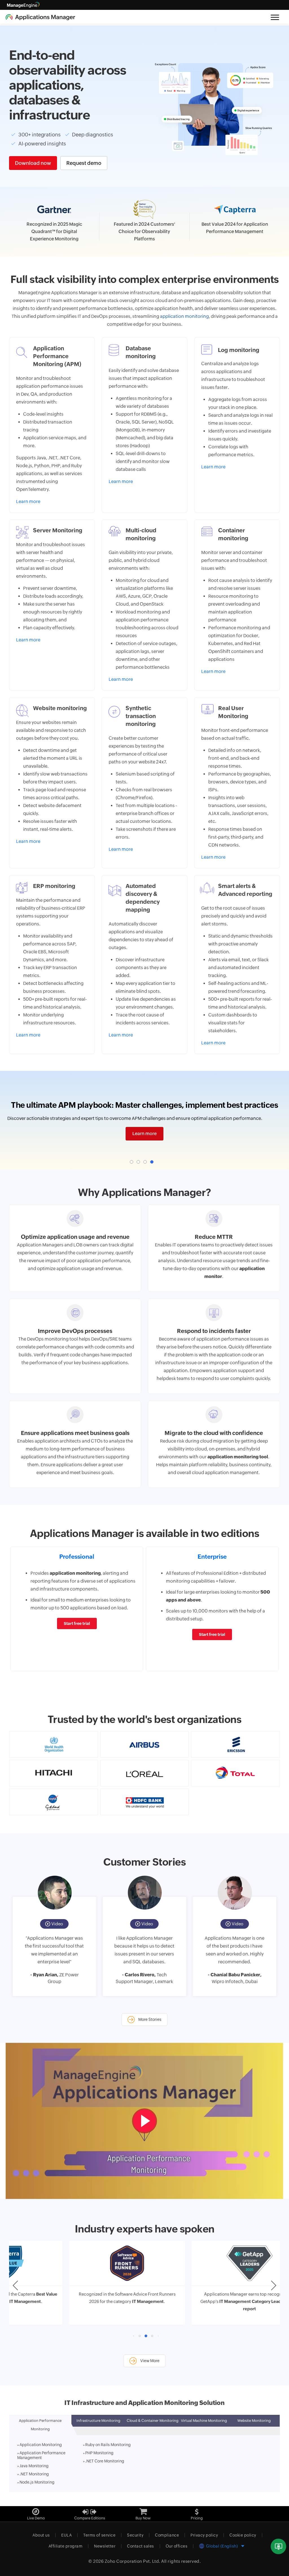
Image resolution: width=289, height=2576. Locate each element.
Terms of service (99, 2535)
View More (149, 2361)
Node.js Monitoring (37, 2482)
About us (41, 2535)
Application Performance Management (41, 2455)
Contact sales (141, 2546)
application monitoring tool (238, 1457)
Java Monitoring (34, 2466)
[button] (132, 1162)
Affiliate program (66, 2546)
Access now (142, 253)
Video (57, 1924)
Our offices (177, 2546)
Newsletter (105, 2546)
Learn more (144, 1134)
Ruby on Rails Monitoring (108, 2445)
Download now (33, 163)
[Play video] (144, 2121)
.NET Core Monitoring (105, 2461)
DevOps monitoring (48, 1339)
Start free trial (77, 1623)
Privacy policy (204, 2535)
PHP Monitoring (99, 2453)
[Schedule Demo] (278, 2547)
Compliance (167, 2535)
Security (135, 2535)
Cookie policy (243, 2535)
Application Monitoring (41, 2445)
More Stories (149, 2019)
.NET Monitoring (34, 2474)
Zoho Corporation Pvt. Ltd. (133, 2561)
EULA (66, 2535)
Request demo (84, 163)
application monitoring (184, 316)
